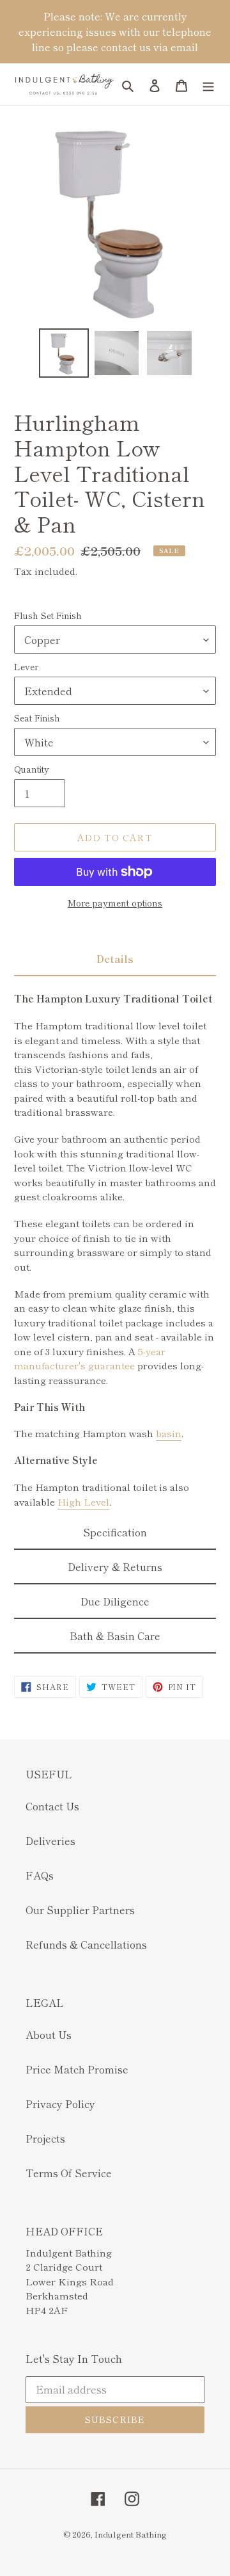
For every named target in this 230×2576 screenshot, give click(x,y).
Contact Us (52, 1806)
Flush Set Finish (48, 615)
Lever (26, 666)
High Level (83, 1501)
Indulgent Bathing (131, 2534)
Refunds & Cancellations (86, 1944)
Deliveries (50, 1840)
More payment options (115, 903)
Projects (45, 2138)
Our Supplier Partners (80, 1910)
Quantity (32, 769)
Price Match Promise (77, 2069)
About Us (49, 2034)
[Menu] (208, 84)
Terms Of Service (69, 2173)
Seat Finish (37, 718)
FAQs (40, 1875)
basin (169, 1433)
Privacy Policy (60, 2104)
